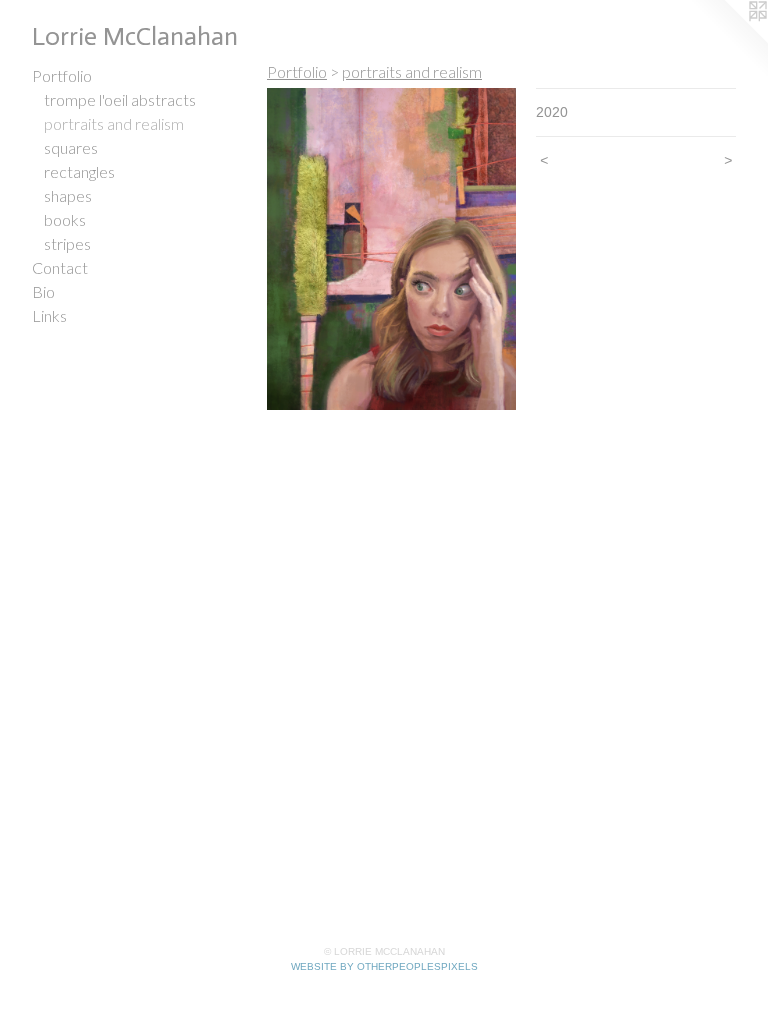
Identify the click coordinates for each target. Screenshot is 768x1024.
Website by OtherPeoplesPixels (384, 966)
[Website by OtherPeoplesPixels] (728, 40)
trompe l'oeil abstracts (120, 99)
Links (49, 315)
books (65, 219)
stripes (67, 243)
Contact (60, 267)
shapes (68, 195)
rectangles (79, 171)
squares (71, 147)
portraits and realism (114, 123)
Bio (43, 291)
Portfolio (62, 75)
